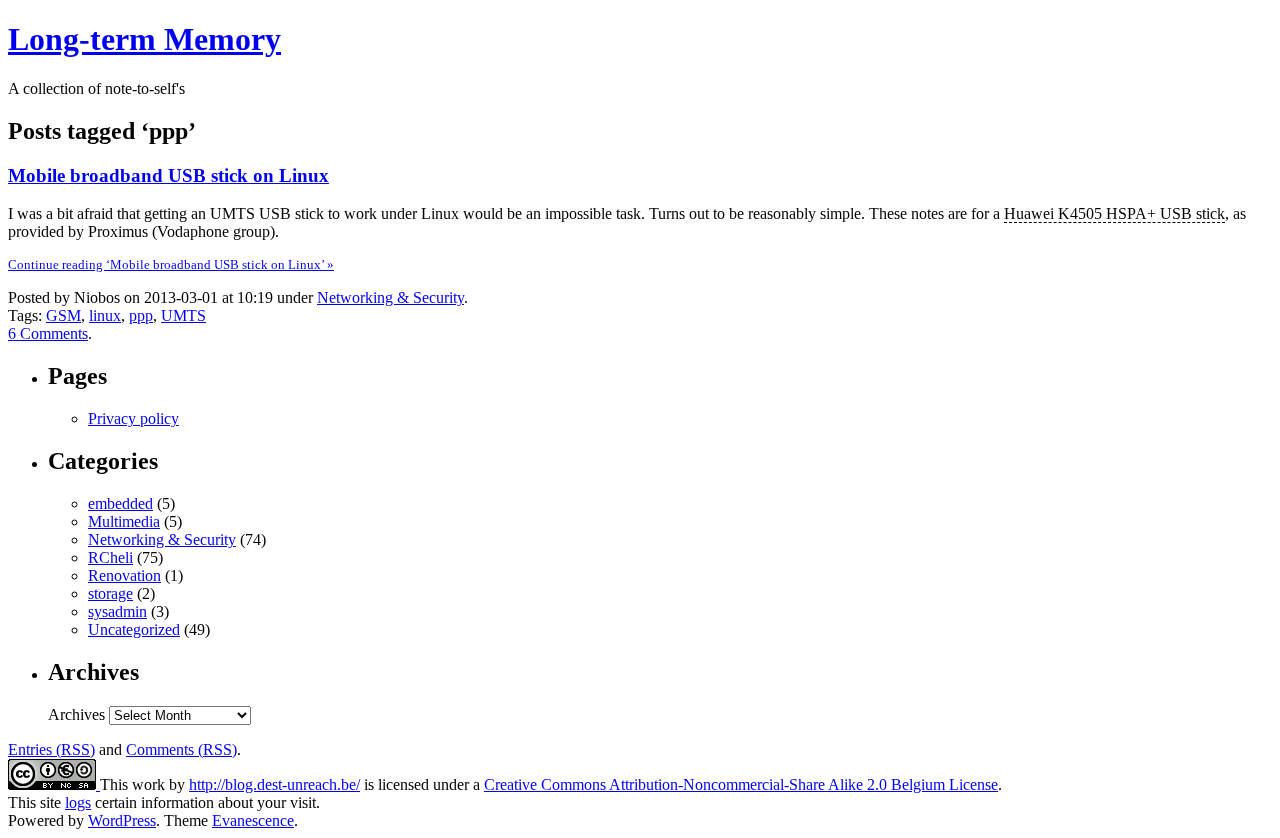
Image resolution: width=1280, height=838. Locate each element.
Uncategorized (134, 629)
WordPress (122, 820)
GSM (63, 315)
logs (78, 802)
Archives (76, 714)
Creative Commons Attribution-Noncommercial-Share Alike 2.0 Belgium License (741, 784)
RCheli (110, 557)
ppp (141, 315)
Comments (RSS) (181, 749)
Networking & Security (390, 297)
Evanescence (253, 820)
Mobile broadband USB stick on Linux (168, 175)
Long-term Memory (144, 39)
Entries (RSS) (51, 749)
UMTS (183, 315)
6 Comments (48, 333)
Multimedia (124, 521)
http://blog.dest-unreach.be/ (274, 784)
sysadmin (117, 611)
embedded (120, 503)
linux (105, 315)
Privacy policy (133, 418)
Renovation (124, 575)
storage (110, 593)
